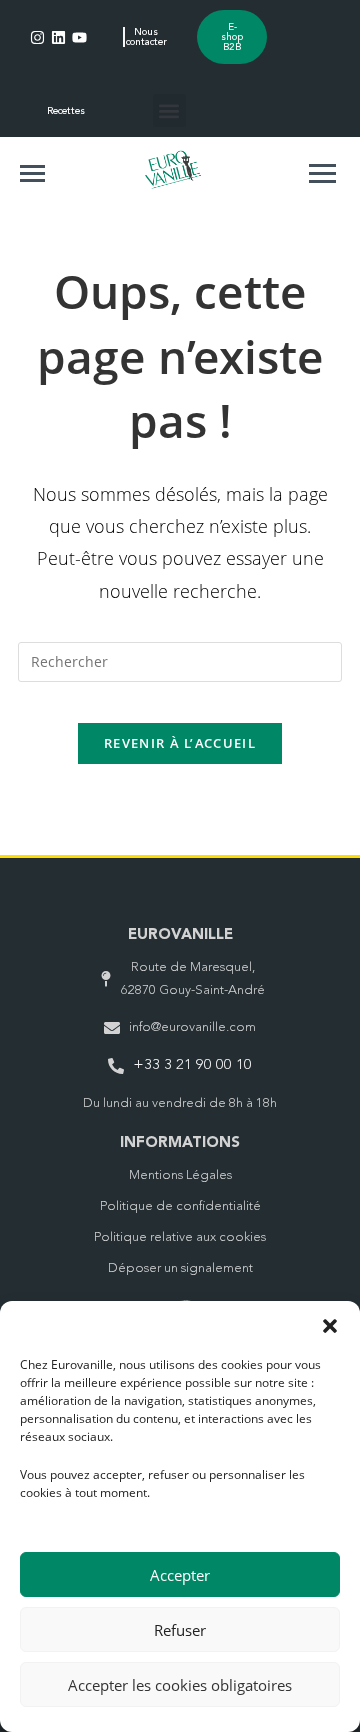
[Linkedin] (58, 37)
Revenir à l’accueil (180, 743)
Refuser (180, 1630)
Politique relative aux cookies (180, 1237)
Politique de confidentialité (180, 1206)
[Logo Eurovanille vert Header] (173, 169)
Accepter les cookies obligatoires (180, 1685)
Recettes (66, 111)
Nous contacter (146, 37)
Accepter (180, 1575)
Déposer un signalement (180, 1268)
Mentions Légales (180, 1175)
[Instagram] (37, 37)
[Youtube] (79, 37)
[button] (330, 1326)
